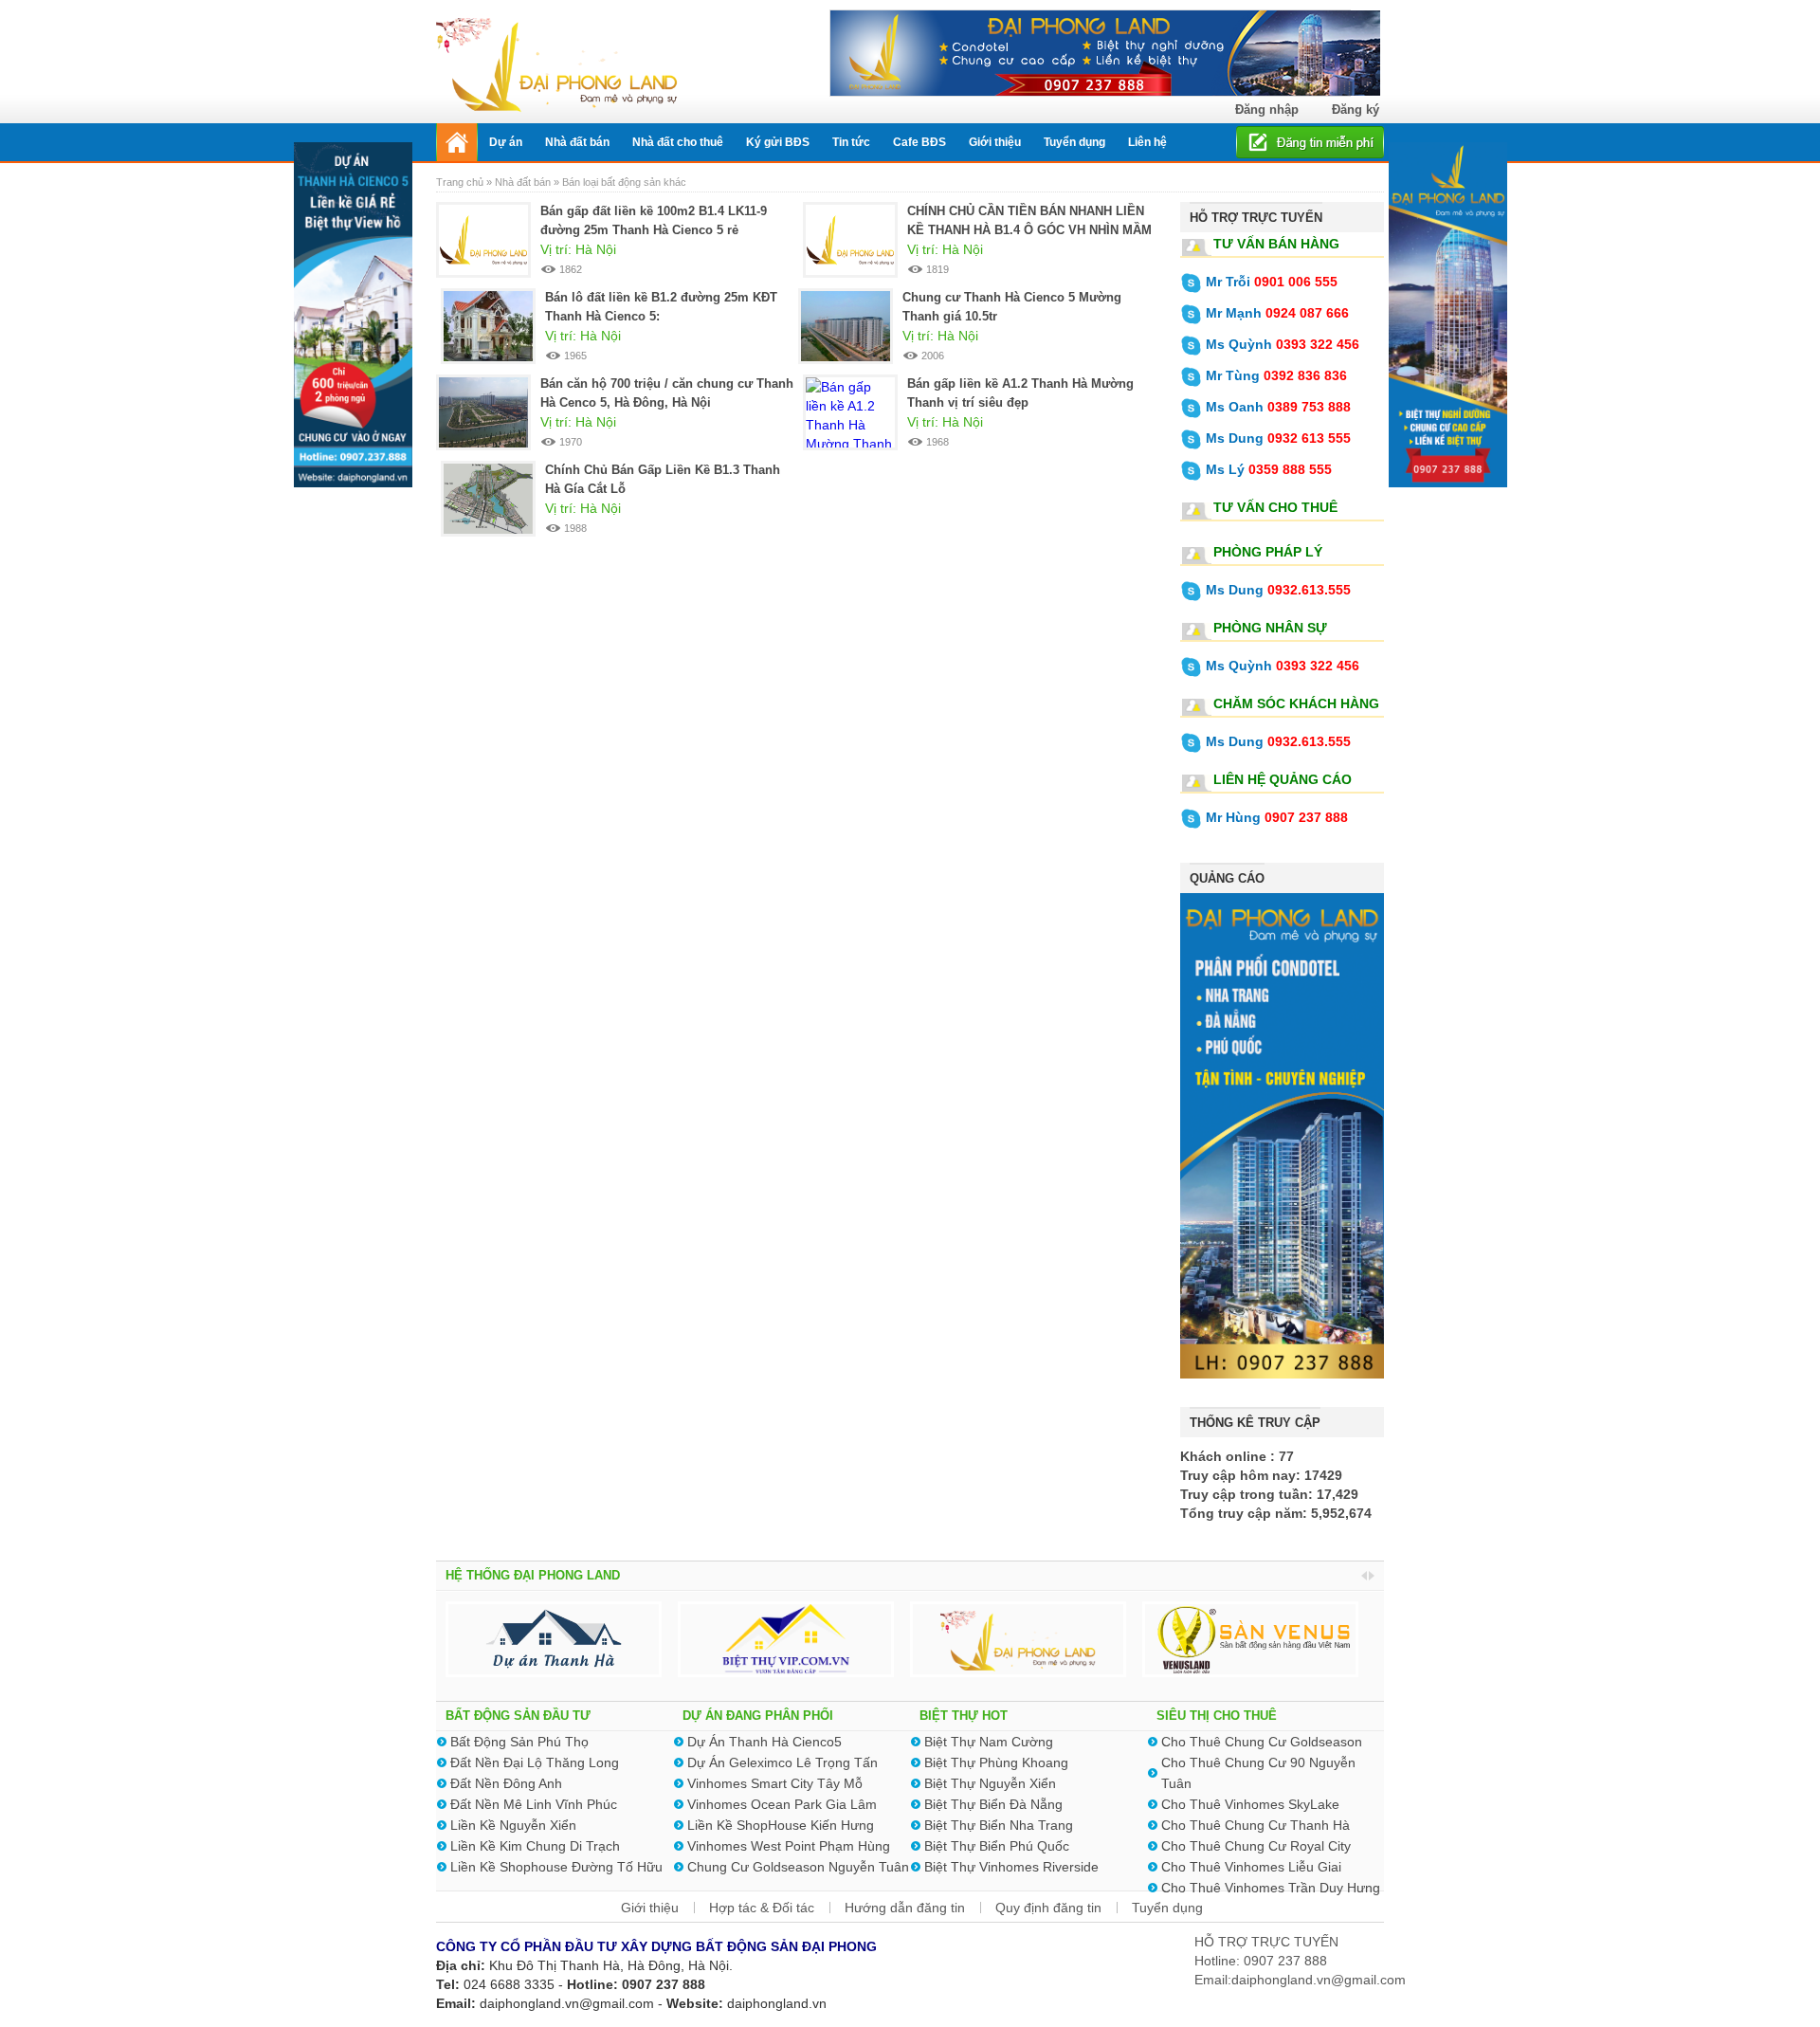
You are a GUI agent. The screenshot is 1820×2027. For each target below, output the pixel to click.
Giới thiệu (650, 1908)
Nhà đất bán (523, 182)
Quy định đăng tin (1048, 1908)
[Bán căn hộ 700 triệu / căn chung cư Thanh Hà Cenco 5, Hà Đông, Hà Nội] (483, 411)
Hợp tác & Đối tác (762, 1908)
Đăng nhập (1267, 110)
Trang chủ (461, 182)
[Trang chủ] (457, 142)
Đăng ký (1356, 110)
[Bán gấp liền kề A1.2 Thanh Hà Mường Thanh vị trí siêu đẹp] (850, 424)
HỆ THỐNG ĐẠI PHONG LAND (533, 1575)
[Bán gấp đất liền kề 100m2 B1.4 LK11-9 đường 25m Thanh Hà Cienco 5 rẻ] (483, 239)
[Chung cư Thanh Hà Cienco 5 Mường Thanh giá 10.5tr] (846, 325)
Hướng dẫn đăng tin (905, 1908)
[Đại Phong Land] (557, 62)
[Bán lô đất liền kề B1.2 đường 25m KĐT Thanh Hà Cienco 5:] (488, 325)
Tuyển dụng (1167, 1908)
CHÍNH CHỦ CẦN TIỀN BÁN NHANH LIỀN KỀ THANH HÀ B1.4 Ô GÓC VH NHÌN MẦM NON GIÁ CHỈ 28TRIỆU (1029, 230)
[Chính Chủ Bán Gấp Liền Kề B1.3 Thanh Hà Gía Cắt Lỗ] (488, 498)
